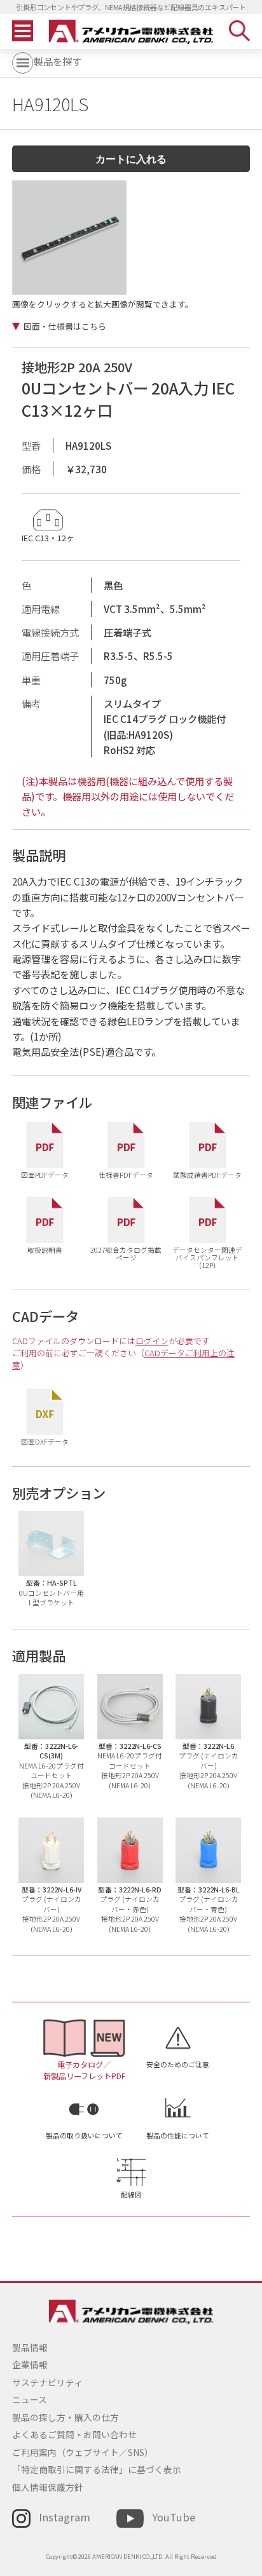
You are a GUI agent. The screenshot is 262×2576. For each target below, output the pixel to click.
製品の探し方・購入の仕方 (65, 2417)
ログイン (152, 1341)
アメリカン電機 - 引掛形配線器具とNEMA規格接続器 (131, 32)
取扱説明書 (45, 1250)
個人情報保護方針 (48, 2487)
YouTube (174, 2517)
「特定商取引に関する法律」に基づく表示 (97, 2469)
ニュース (30, 2399)
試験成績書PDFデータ (207, 1175)
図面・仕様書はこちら (65, 327)
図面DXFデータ (45, 1441)
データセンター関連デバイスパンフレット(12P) (207, 1258)
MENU (23, 31)
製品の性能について (178, 2135)
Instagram (65, 2517)
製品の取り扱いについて (84, 2135)
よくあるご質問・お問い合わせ (74, 2434)
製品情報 (30, 2347)
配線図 (131, 2195)
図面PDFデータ (45, 1175)
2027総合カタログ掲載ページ (126, 1254)
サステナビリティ (47, 2382)
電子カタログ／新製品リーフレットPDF (84, 2070)
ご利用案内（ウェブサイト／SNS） (83, 2452)
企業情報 (30, 2364)
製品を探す (58, 61)
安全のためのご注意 (178, 2064)
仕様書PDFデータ (126, 1175)
